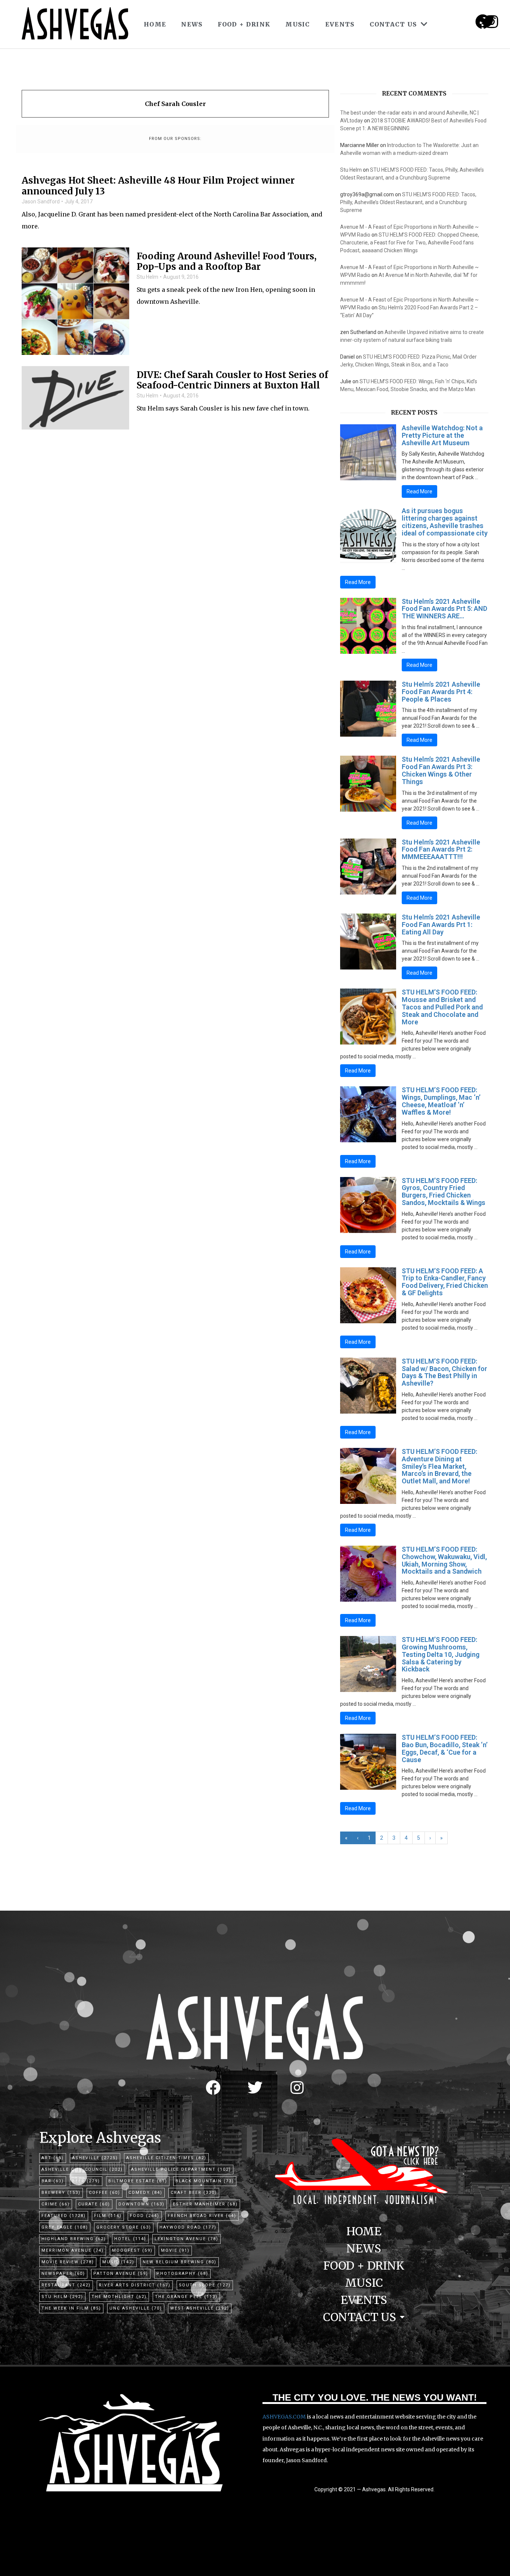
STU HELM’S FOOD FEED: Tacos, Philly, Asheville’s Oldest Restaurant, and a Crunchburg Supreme (408, 202)
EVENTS (340, 24)
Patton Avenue (121, 2274)
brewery (61, 2193)
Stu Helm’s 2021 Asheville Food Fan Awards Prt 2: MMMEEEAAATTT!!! (441, 850)
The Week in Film (71, 2308)
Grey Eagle (65, 2227)
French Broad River (202, 2216)
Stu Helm (147, 277)
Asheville (95, 2158)
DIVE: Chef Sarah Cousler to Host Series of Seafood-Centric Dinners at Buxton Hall (232, 381)
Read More (419, 491)
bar (53, 2181)
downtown (142, 2204)
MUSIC (298, 24)
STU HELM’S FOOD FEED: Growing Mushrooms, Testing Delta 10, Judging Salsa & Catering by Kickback (441, 1654)
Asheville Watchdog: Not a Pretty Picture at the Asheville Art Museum (442, 435)
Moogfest (132, 2250)
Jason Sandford (41, 202)
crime (56, 2204)
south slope (205, 2285)
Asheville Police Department (181, 2169)
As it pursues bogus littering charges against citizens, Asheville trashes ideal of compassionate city (445, 522)
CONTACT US (393, 24)
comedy (145, 2193)
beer (86, 2181)
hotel (130, 2239)
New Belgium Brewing (180, 2262)
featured (64, 2216)
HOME (155, 24)
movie (175, 2250)
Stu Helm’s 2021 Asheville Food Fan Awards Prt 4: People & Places (441, 692)
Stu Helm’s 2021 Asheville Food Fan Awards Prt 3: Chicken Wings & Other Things (441, 770)
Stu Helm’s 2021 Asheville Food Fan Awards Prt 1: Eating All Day (441, 925)
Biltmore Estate (138, 2181)
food (145, 2216)
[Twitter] (255, 2088)
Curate (94, 2204)
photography (182, 2274)
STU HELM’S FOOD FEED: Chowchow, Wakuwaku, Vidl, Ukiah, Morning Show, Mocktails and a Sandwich (444, 1560)
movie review (68, 2262)
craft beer (194, 2193)
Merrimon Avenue (73, 2250)
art (53, 2158)
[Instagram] (492, 22)
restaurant (66, 2285)
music (118, 2262)
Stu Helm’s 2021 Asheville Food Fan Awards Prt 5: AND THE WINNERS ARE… (444, 609)
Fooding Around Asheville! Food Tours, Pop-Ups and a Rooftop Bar (227, 262)
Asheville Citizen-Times (166, 2158)
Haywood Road (188, 2227)
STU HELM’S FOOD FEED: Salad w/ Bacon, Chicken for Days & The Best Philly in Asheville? (444, 1372)
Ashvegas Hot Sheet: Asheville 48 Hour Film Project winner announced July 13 (158, 186)
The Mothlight (119, 2297)
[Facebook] (213, 2088)
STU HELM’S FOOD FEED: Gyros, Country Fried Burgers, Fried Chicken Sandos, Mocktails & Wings (444, 1192)
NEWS (192, 24)
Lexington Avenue (186, 2239)
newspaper (63, 2274)
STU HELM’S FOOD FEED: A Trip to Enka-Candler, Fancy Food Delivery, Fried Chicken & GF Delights (445, 1282)
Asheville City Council (82, 2169)
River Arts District (135, 2285)
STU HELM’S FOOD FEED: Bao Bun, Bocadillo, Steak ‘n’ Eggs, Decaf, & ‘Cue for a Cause (445, 1748)
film (108, 2216)
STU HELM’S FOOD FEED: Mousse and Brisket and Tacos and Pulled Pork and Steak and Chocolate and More (442, 1007)
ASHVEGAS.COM (284, 2417)
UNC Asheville (136, 2308)
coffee (105, 2193)
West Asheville (200, 2308)
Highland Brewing (74, 2239)
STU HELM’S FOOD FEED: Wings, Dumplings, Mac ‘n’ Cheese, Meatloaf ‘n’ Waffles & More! (441, 1101)
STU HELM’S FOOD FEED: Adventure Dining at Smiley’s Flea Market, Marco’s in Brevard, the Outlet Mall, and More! (439, 1466)
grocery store (124, 2227)
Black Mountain (205, 2181)
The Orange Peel (186, 2297)
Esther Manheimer (205, 2204)
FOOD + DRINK (244, 24)
